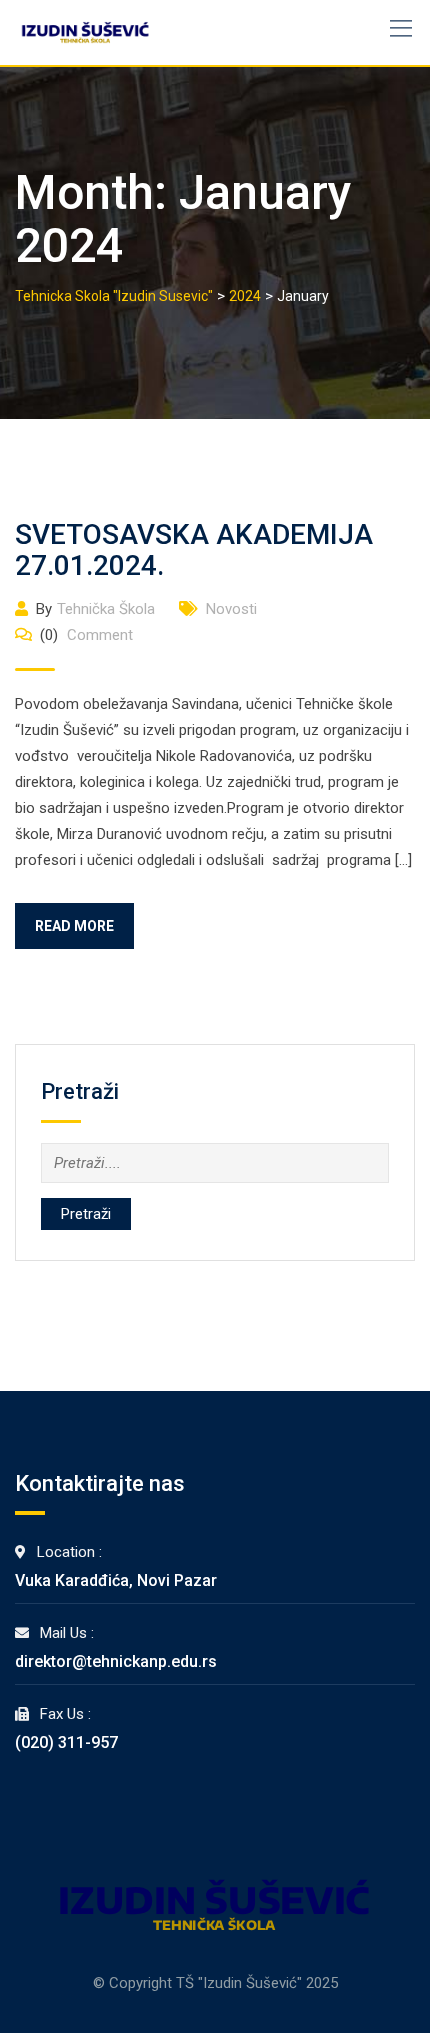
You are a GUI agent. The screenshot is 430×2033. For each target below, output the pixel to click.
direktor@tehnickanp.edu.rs (116, 1661)
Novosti (231, 609)
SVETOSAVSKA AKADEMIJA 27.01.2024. (194, 550)
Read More (74, 926)
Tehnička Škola (106, 609)
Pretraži (86, 1214)
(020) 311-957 (66, 1742)
